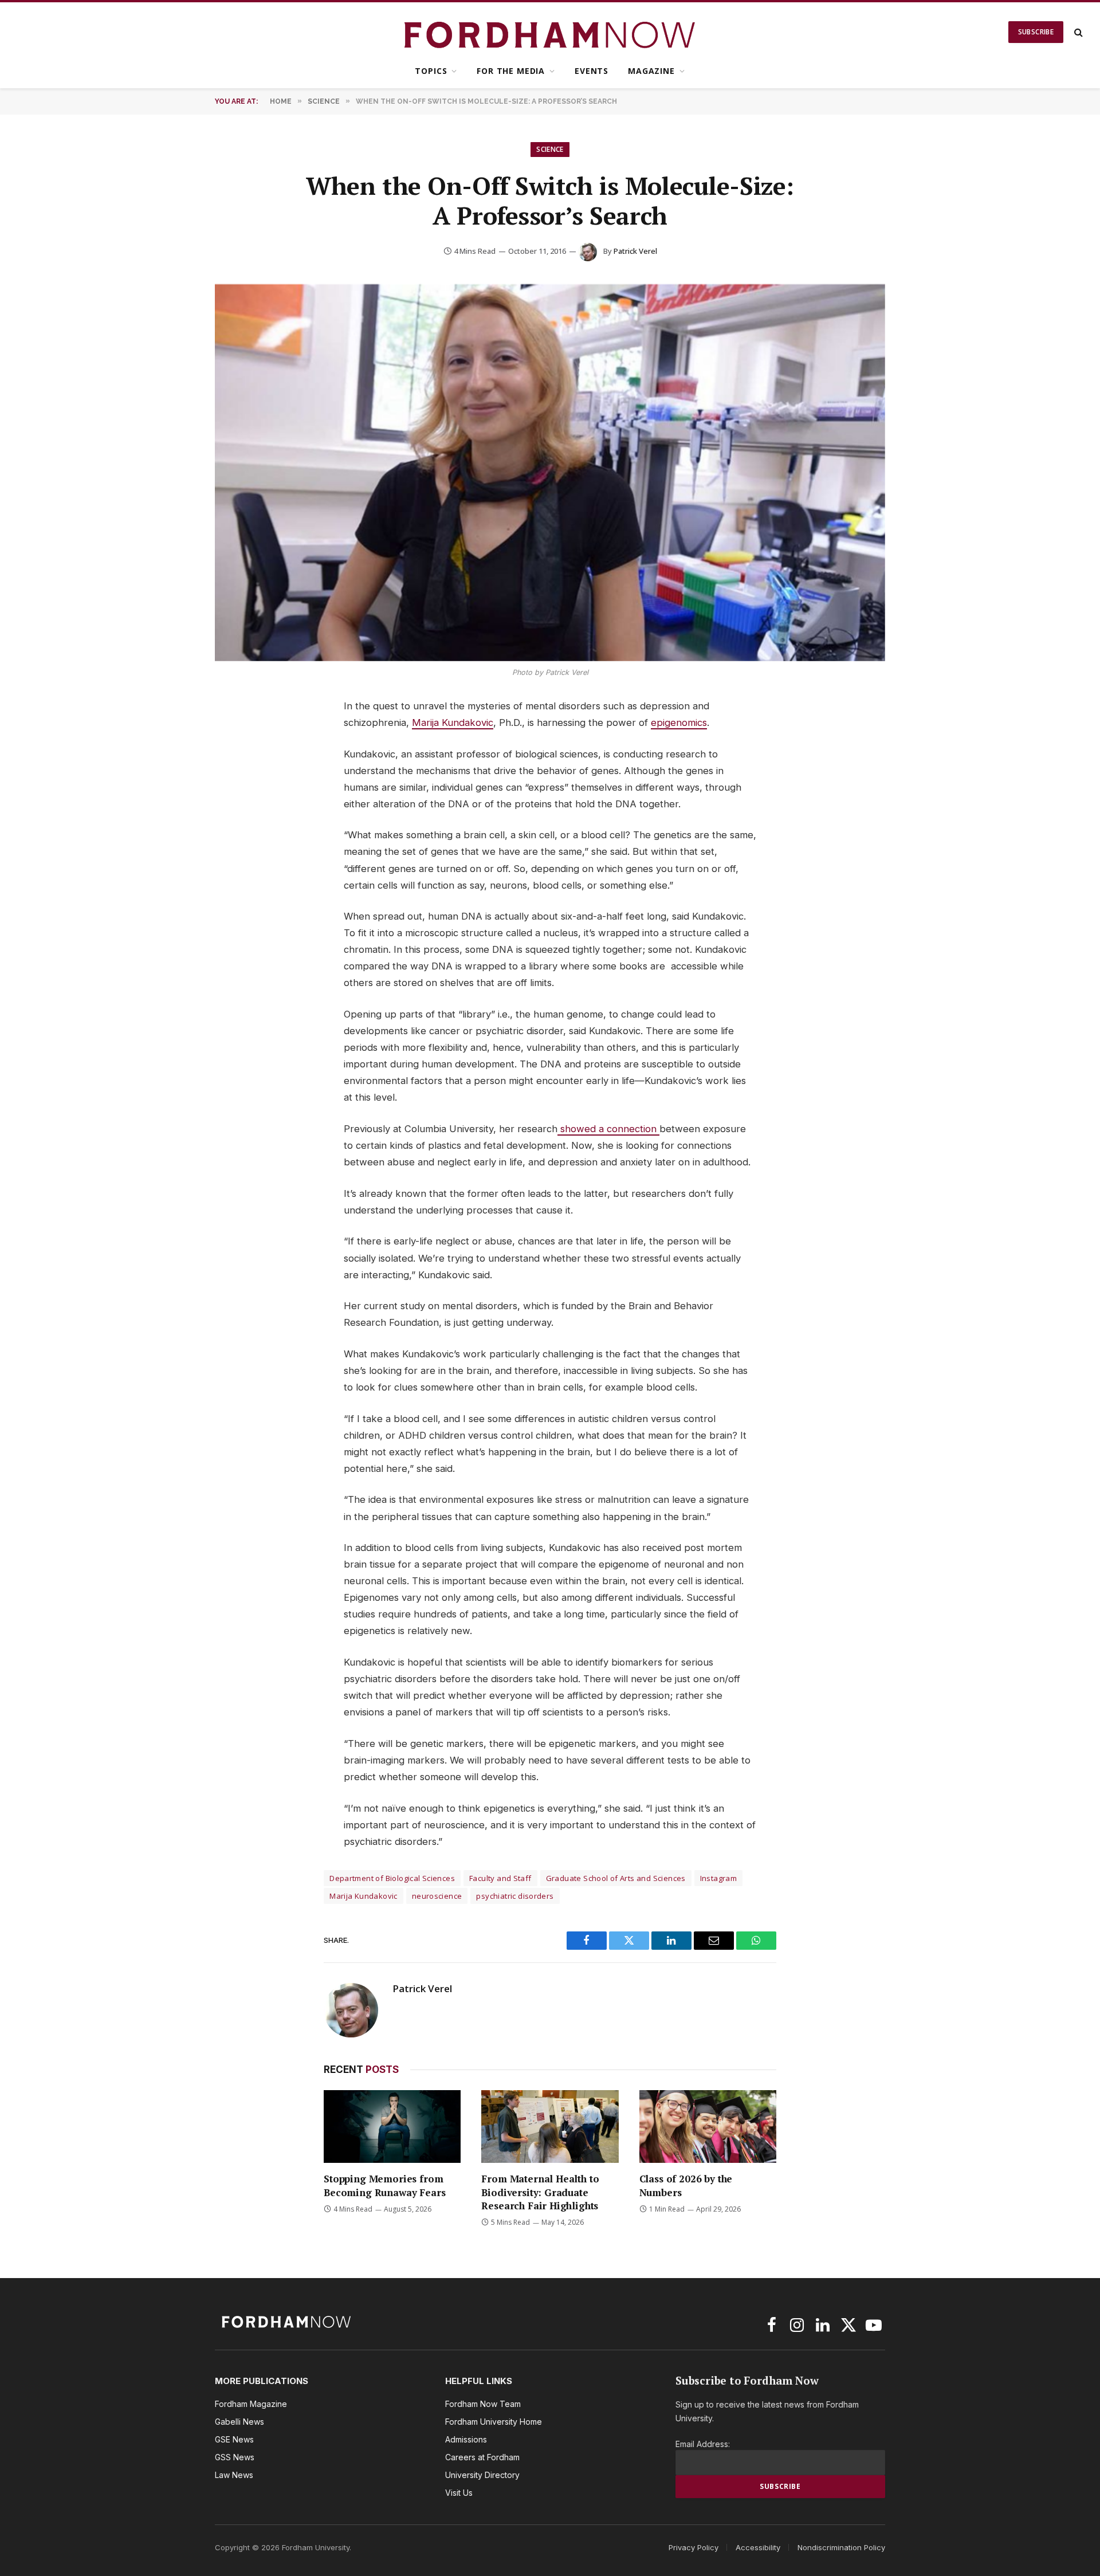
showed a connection (608, 1129)
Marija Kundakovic (453, 722)
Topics (431, 71)
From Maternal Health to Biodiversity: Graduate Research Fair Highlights (540, 2192)
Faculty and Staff (500, 1878)
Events (592, 71)
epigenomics (679, 722)
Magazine (651, 71)
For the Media (511, 71)
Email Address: (703, 2444)
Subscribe (1036, 32)
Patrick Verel (635, 251)
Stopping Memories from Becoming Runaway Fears (384, 2185)
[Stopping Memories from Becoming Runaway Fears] (392, 2127)
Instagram (719, 1878)
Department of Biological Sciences (392, 1878)
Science (550, 149)
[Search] (1077, 32)
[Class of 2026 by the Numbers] (708, 2127)
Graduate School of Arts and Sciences (616, 1878)
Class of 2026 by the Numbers (686, 2185)
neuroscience (437, 1896)
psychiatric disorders (515, 1896)
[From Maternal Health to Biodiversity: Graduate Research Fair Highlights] (550, 2127)
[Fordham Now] (550, 32)
